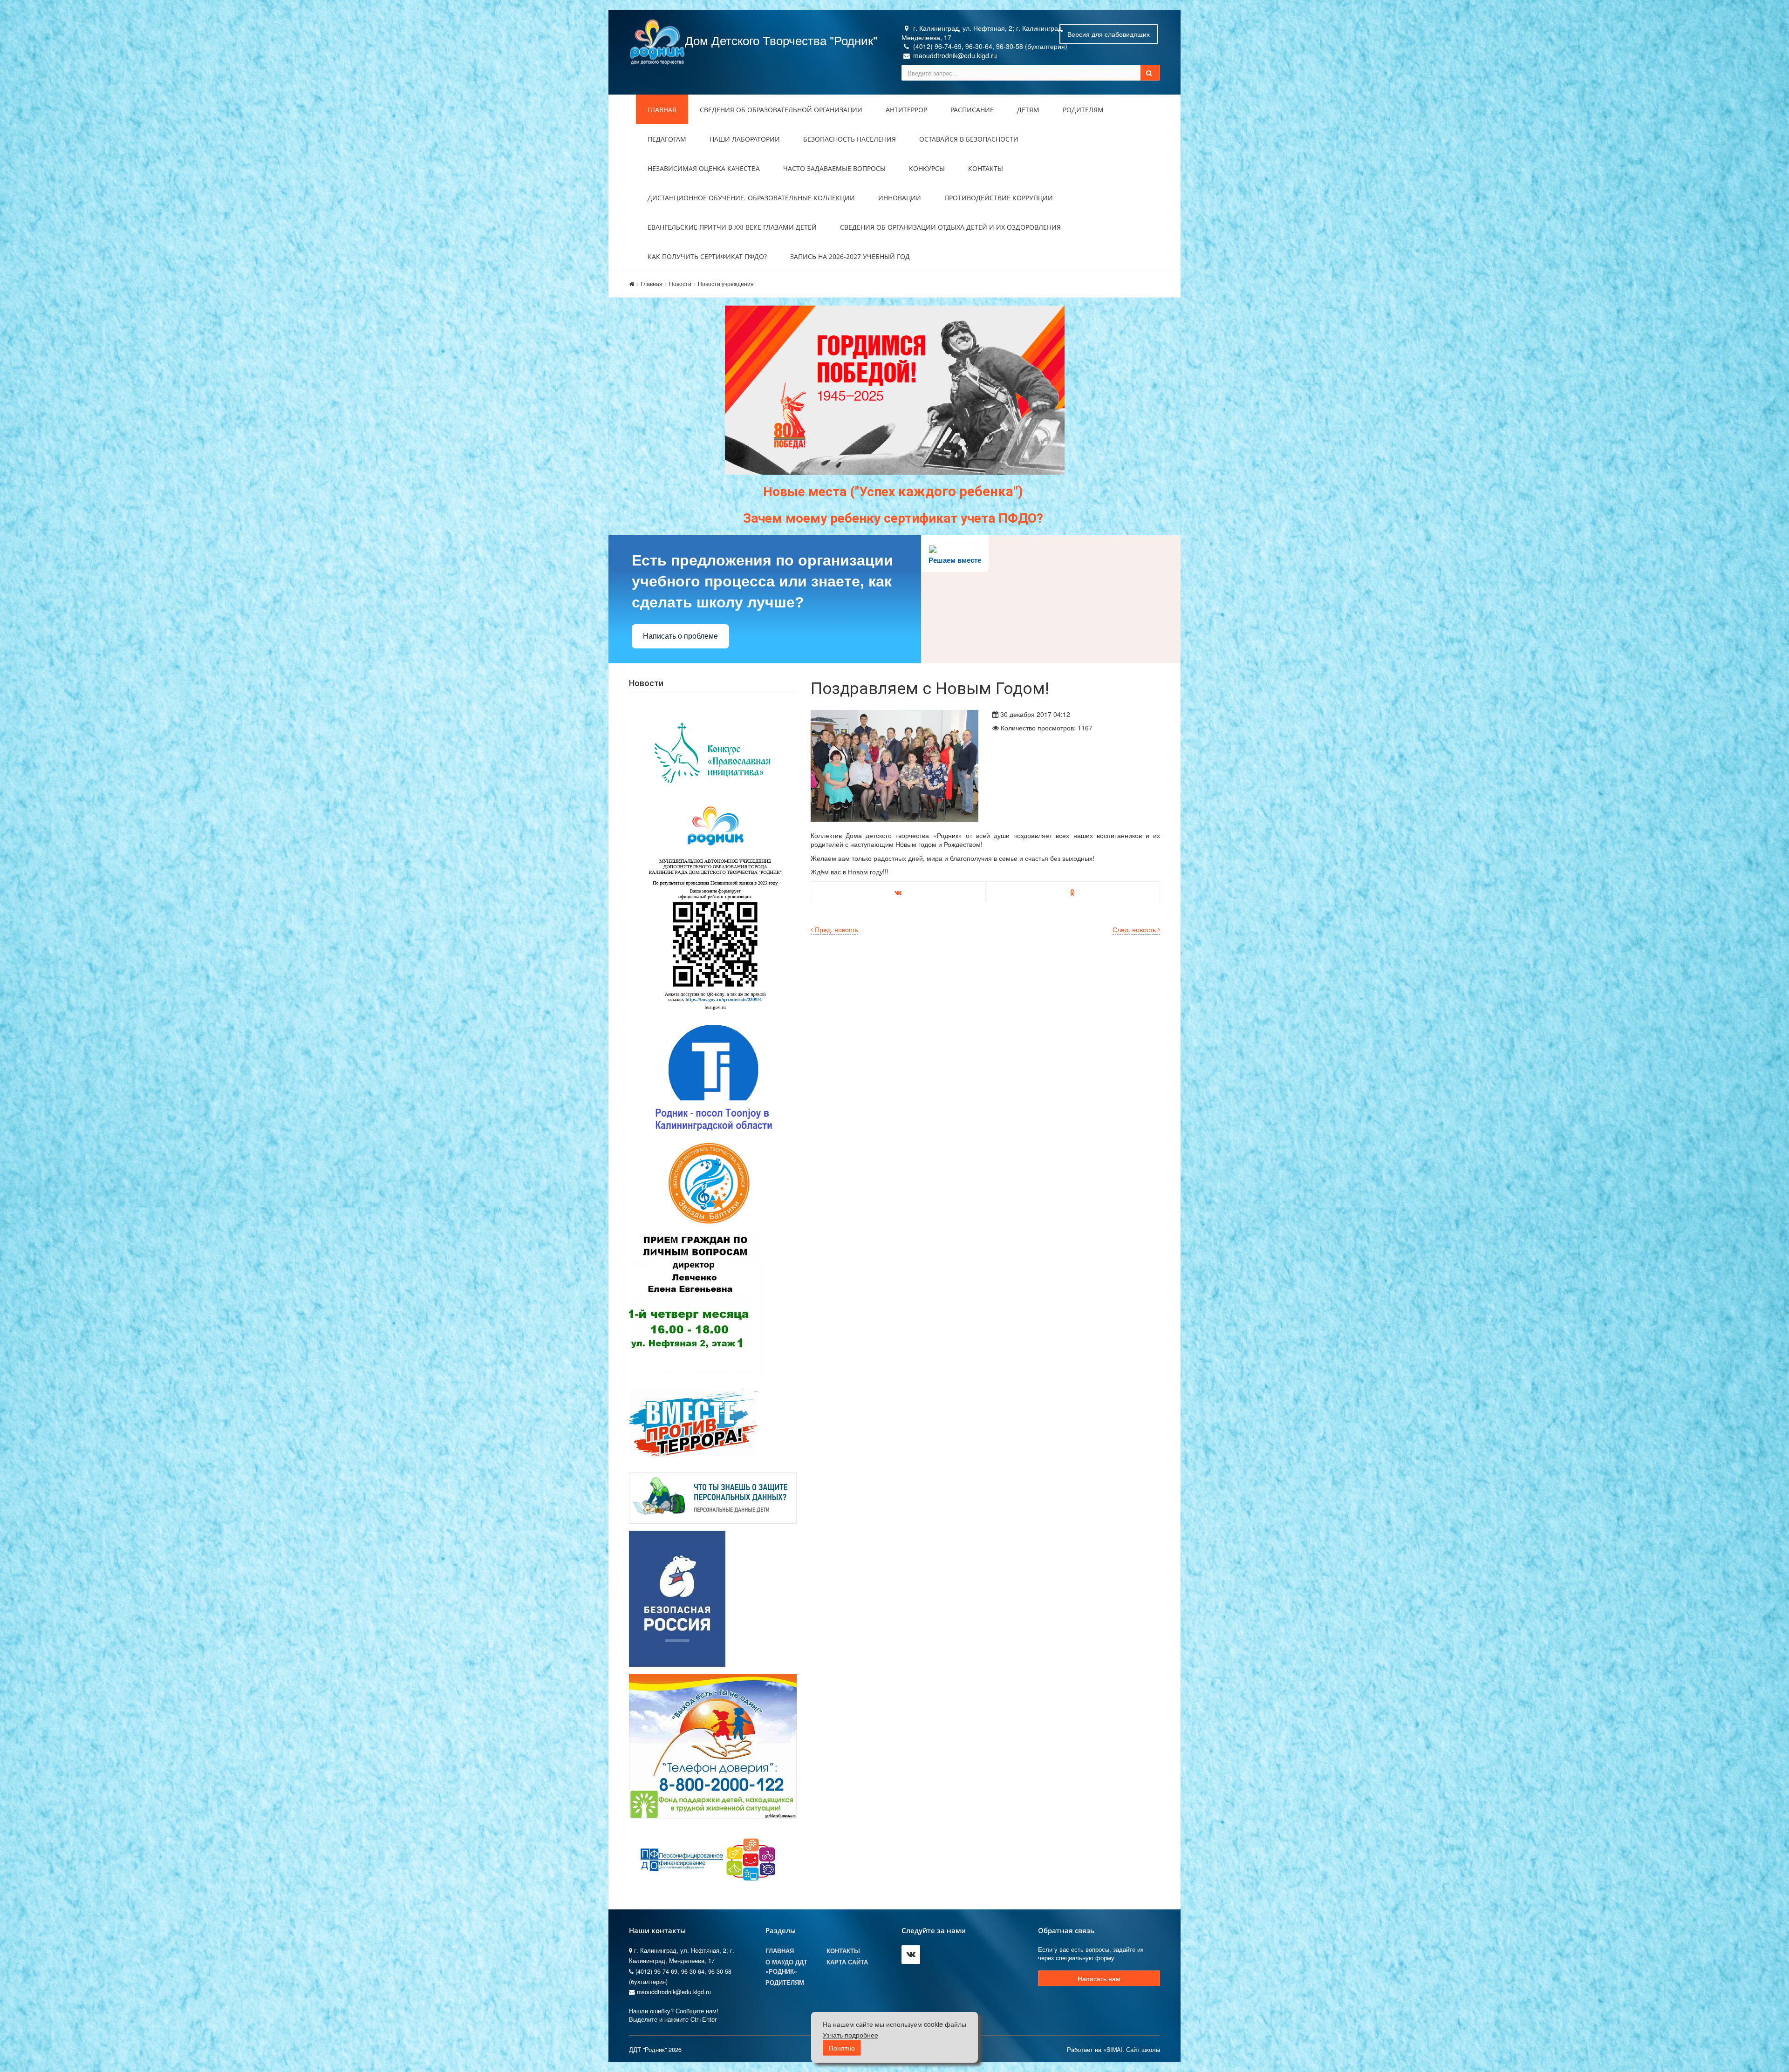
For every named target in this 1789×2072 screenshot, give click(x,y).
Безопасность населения (850, 139)
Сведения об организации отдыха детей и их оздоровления (950, 227)
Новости (680, 283)
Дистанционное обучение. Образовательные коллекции (751, 198)
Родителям (1083, 110)
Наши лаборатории (745, 139)
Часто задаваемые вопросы (834, 168)
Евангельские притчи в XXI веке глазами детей (732, 227)
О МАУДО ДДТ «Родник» (786, 1967)
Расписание (972, 110)
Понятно (842, 2048)
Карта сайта (847, 1962)
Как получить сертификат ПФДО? (707, 256)
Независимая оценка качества (704, 168)
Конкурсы (927, 168)
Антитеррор (906, 110)
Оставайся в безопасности (969, 139)
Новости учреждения (726, 283)
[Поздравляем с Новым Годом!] (894, 766)
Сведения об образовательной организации (781, 110)
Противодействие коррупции (999, 198)
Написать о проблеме (680, 636)
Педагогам (667, 139)
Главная (662, 110)
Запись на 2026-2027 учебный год (850, 256)
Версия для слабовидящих (1109, 34)
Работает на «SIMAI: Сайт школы (1113, 2050)
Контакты (986, 168)
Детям (1028, 110)
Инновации (900, 198)
